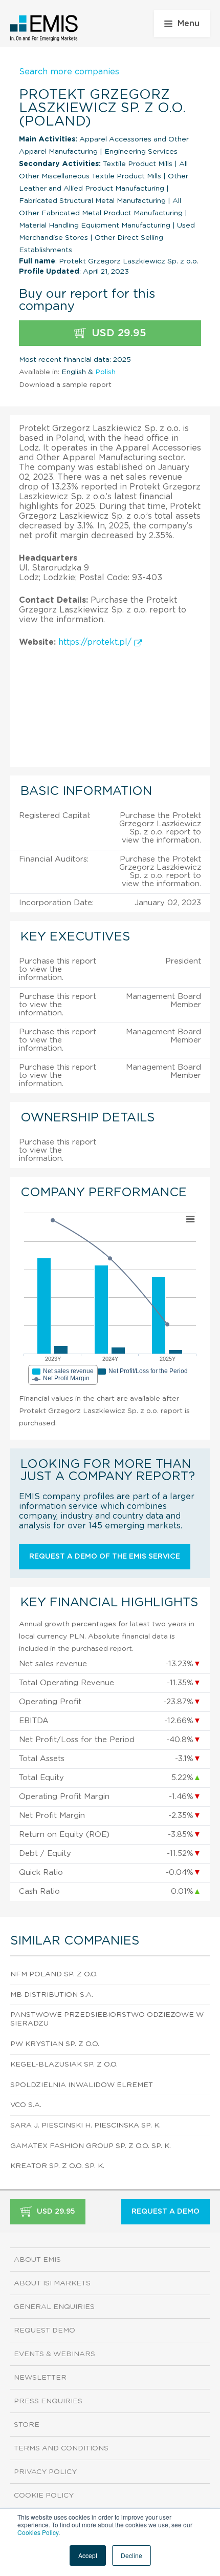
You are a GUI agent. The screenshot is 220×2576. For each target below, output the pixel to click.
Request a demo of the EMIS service (105, 1557)
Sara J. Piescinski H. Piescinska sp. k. (85, 2125)
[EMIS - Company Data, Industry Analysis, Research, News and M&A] (44, 28)
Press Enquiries (48, 2401)
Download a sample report (65, 385)
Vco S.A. (26, 2105)
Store (27, 2425)
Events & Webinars (54, 2354)
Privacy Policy (45, 2472)
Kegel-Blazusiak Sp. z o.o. (64, 2064)
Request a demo (166, 2212)
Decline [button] (131, 2555)
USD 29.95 (117, 333)
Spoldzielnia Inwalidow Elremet (82, 2085)
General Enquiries (54, 2307)
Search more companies (69, 72)
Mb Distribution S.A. (52, 1995)
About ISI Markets (52, 2283)
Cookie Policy (44, 2496)
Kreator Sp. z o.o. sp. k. (57, 2166)
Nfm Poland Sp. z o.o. (54, 1974)
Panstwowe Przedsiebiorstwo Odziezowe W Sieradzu (107, 2019)
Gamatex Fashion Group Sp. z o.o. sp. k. (91, 2146)
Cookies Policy (38, 2532)
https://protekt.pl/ (96, 642)
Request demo (45, 2330)
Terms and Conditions (61, 2448)
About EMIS (37, 2260)
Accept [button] (88, 2555)
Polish (105, 372)
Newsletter (40, 2378)
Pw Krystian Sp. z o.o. (55, 2044)
